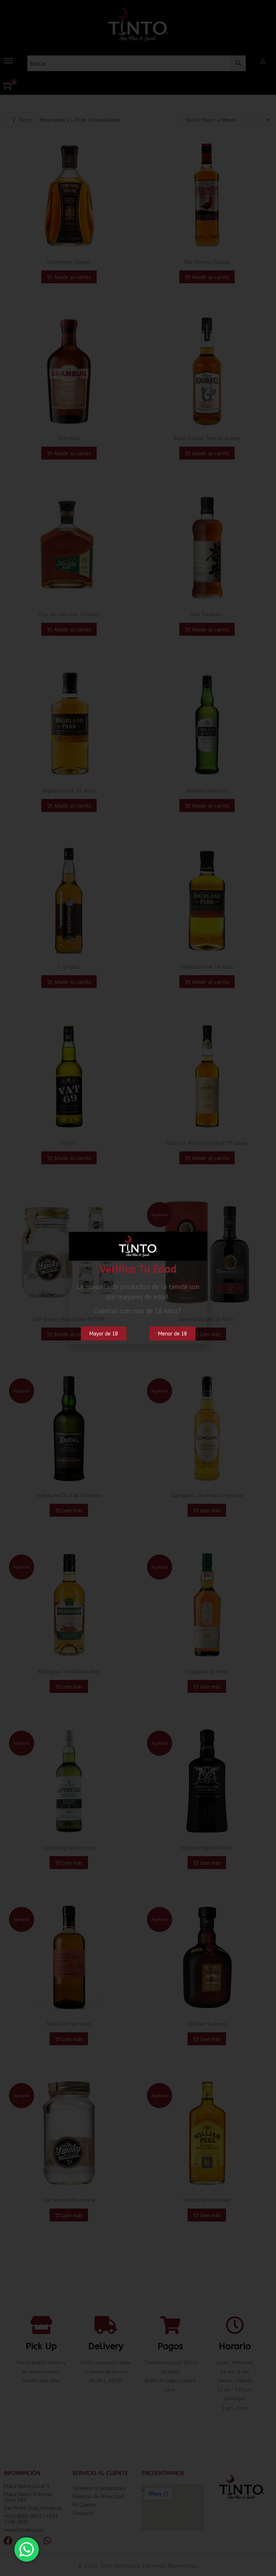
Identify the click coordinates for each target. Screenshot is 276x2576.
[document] (138, 1288)
